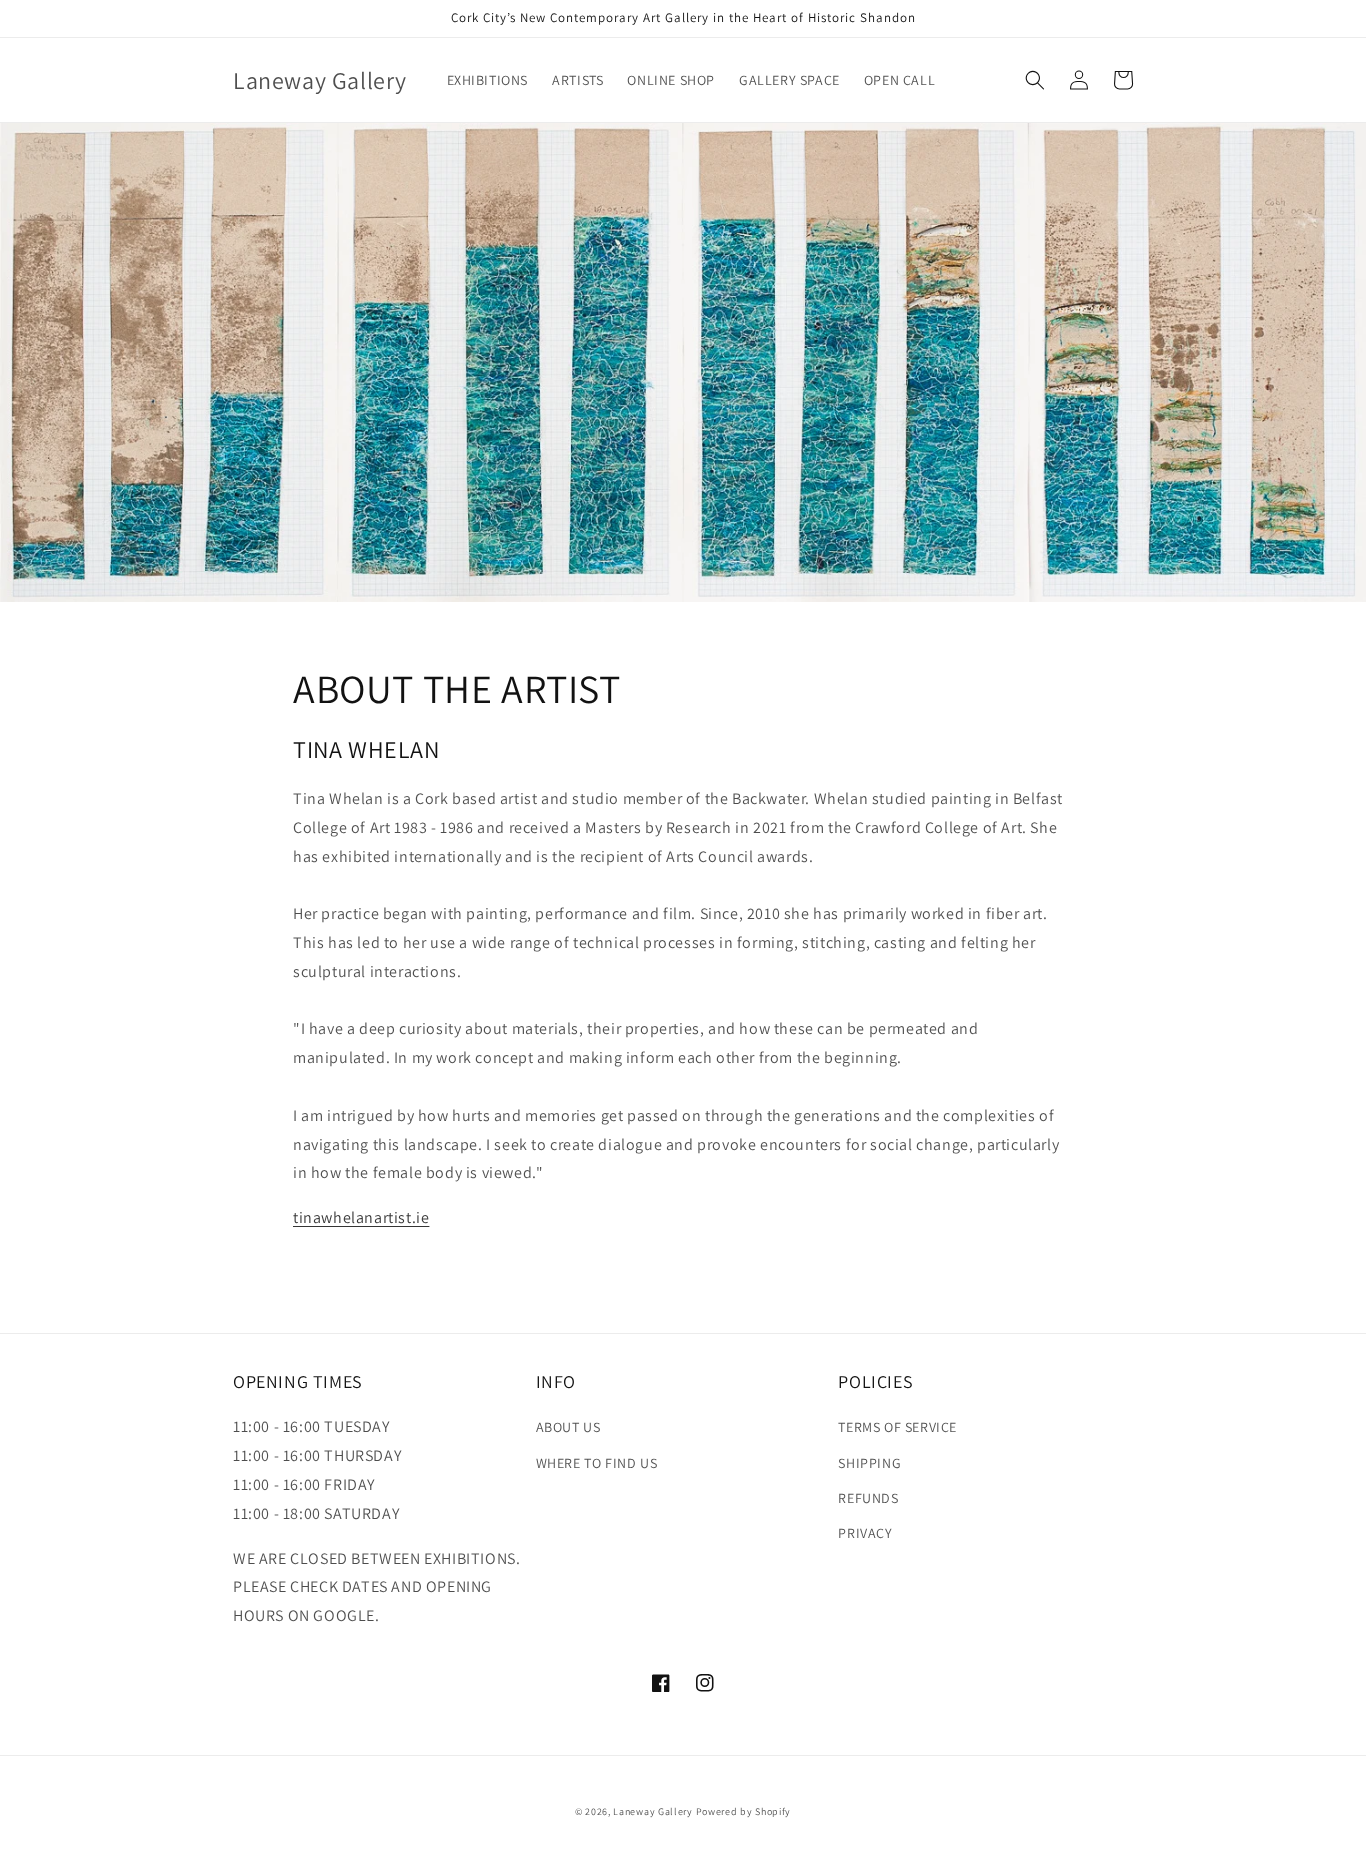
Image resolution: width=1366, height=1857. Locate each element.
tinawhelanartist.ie (361, 1217)
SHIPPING (869, 1463)
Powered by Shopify (744, 1811)
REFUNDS (868, 1498)
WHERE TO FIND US (597, 1463)
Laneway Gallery (653, 1811)
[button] (1035, 80)
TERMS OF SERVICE (897, 1427)
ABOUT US (568, 1427)
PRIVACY (865, 1533)
